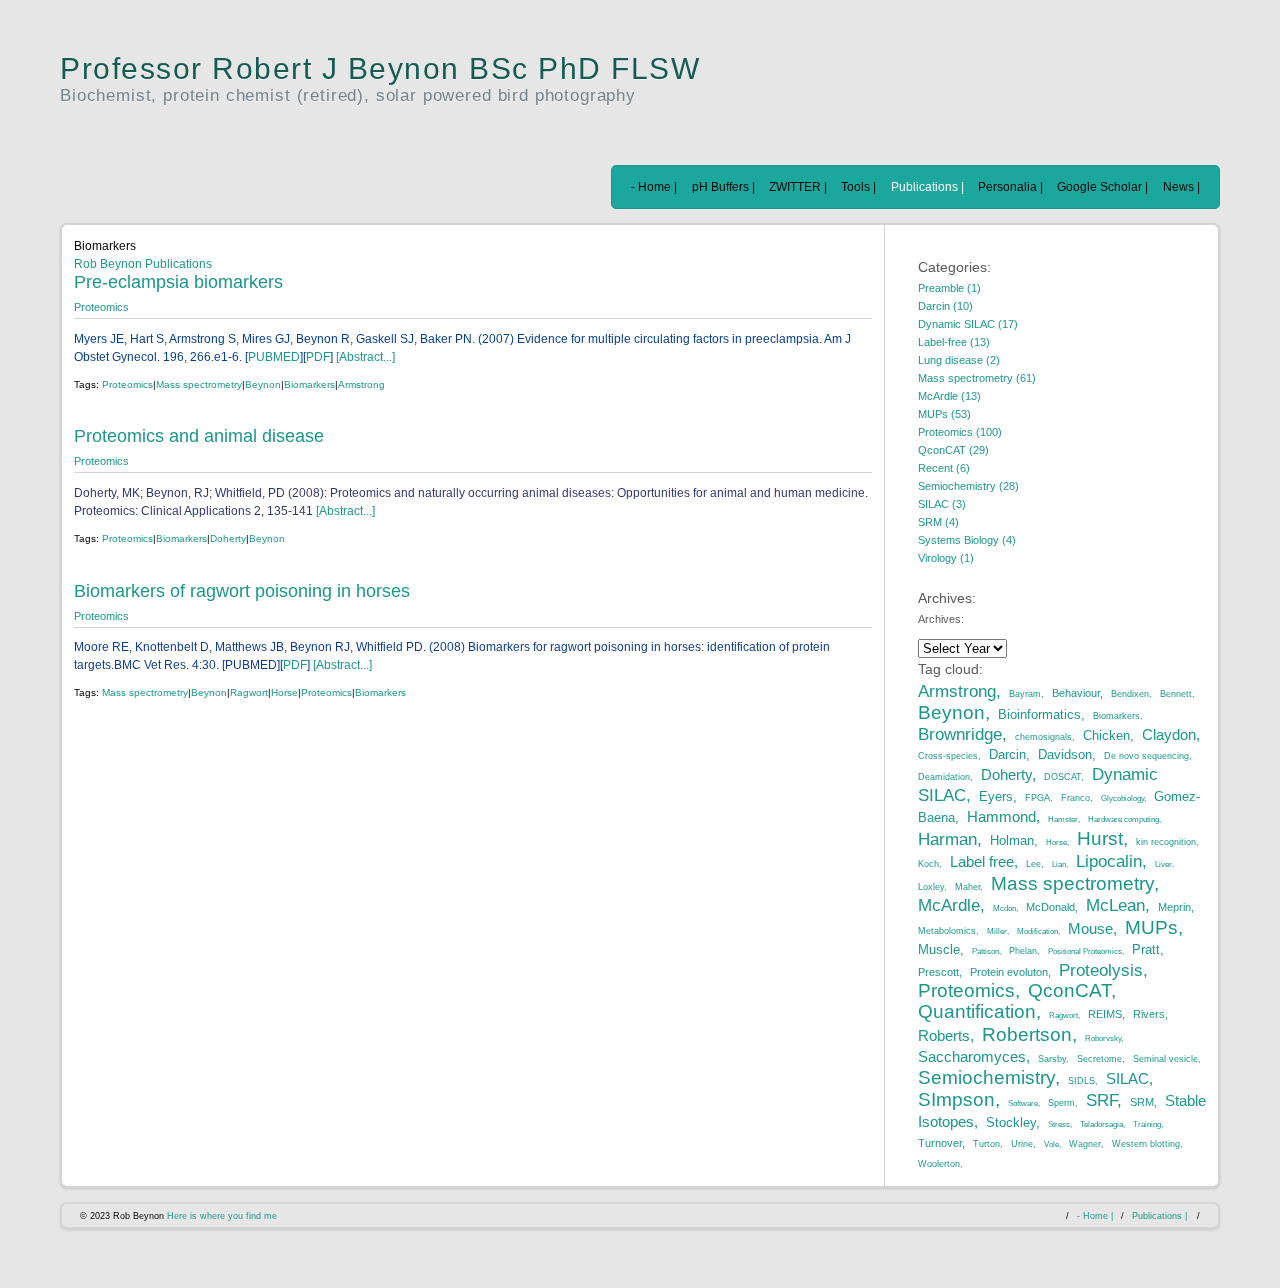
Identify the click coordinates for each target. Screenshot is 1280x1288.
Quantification (977, 1011)
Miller (997, 931)
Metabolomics (947, 931)
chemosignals (1043, 737)
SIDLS (1081, 1081)
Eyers (996, 796)
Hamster (1063, 819)
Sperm (1061, 1103)
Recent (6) (944, 468)
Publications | (927, 187)
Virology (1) (946, 558)
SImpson (956, 1099)
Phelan (1023, 951)
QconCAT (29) (953, 450)
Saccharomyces (972, 1056)
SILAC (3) (942, 504)
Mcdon (1004, 908)
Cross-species (948, 756)
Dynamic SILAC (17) (968, 324)
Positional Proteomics (1085, 951)
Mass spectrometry (199, 384)
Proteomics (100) (960, 432)
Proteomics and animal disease (199, 436)
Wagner (1085, 1144)
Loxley (931, 887)
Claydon (1169, 734)
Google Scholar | (1102, 187)
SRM (1142, 1102)
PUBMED (274, 357)
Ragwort (249, 692)
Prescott (938, 972)
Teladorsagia (1101, 1124)
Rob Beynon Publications (143, 264)
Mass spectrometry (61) (977, 378)
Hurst (1100, 838)
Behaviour (1076, 693)
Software (1023, 1103)
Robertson (1027, 1034)
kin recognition (1166, 842)
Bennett (1176, 694)
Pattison (985, 951)
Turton (986, 1144)
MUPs (1151, 927)
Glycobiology (1122, 798)
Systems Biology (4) (967, 540)
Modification (1037, 931)
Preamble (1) (949, 288)
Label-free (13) (954, 342)
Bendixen (1130, 694)
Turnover (940, 1143)
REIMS (1105, 1014)
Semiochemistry (986, 1077)
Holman (1012, 840)
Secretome (1099, 1059)
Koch (928, 864)
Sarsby (1052, 1059)
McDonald (1050, 907)
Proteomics (101, 307)
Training (1147, 1124)
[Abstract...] (364, 357)
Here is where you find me (222, 1216)
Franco (1075, 798)
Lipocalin (1109, 861)
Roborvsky (1103, 1038)
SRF (1101, 1100)
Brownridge (960, 734)
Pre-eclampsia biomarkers (178, 282)
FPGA (1037, 798)
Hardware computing (1123, 819)
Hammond (1001, 816)
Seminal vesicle (1165, 1059)
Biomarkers (309, 384)
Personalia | (1010, 187)
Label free (982, 861)
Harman (947, 839)
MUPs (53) (944, 414)
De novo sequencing (1146, 756)
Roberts (944, 1035)
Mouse (1090, 928)
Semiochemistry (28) (968, 486)
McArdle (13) (949, 396)
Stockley (1011, 1122)
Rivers (1149, 1014)
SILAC (1127, 1078)
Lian (1059, 864)
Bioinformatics (1039, 714)
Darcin (1007, 754)
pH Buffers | (723, 187)
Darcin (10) (945, 306)
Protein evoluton (1009, 972)
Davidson (1065, 754)
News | (1181, 187)
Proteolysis (1101, 970)
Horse (284, 692)
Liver (1163, 864)
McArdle (949, 905)
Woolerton (939, 1164)
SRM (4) (938, 522)
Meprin (1174, 907)
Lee (1033, 864)
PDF (318, 357)
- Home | (654, 187)
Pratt (1146, 949)
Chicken (1106, 735)
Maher (967, 887)
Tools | (858, 187)
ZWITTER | (798, 187)
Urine (1022, 1144)
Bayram (1025, 694)
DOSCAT (1062, 777)
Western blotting (1146, 1144)
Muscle (939, 949)
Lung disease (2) (959, 360)
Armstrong (361, 384)
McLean (1115, 905)
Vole (1051, 1144)
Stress (1059, 1124)
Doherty (228, 538)
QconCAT (1069, 990)
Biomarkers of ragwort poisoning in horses (242, 591)
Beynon (263, 384)
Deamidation (944, 777)
